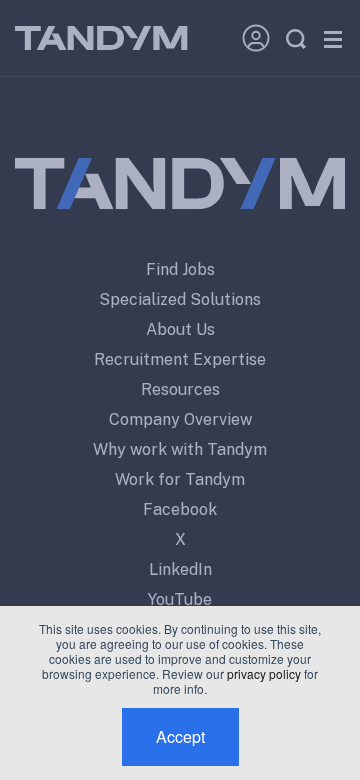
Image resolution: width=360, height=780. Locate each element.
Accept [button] (180, 736)
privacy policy (264, 673)
